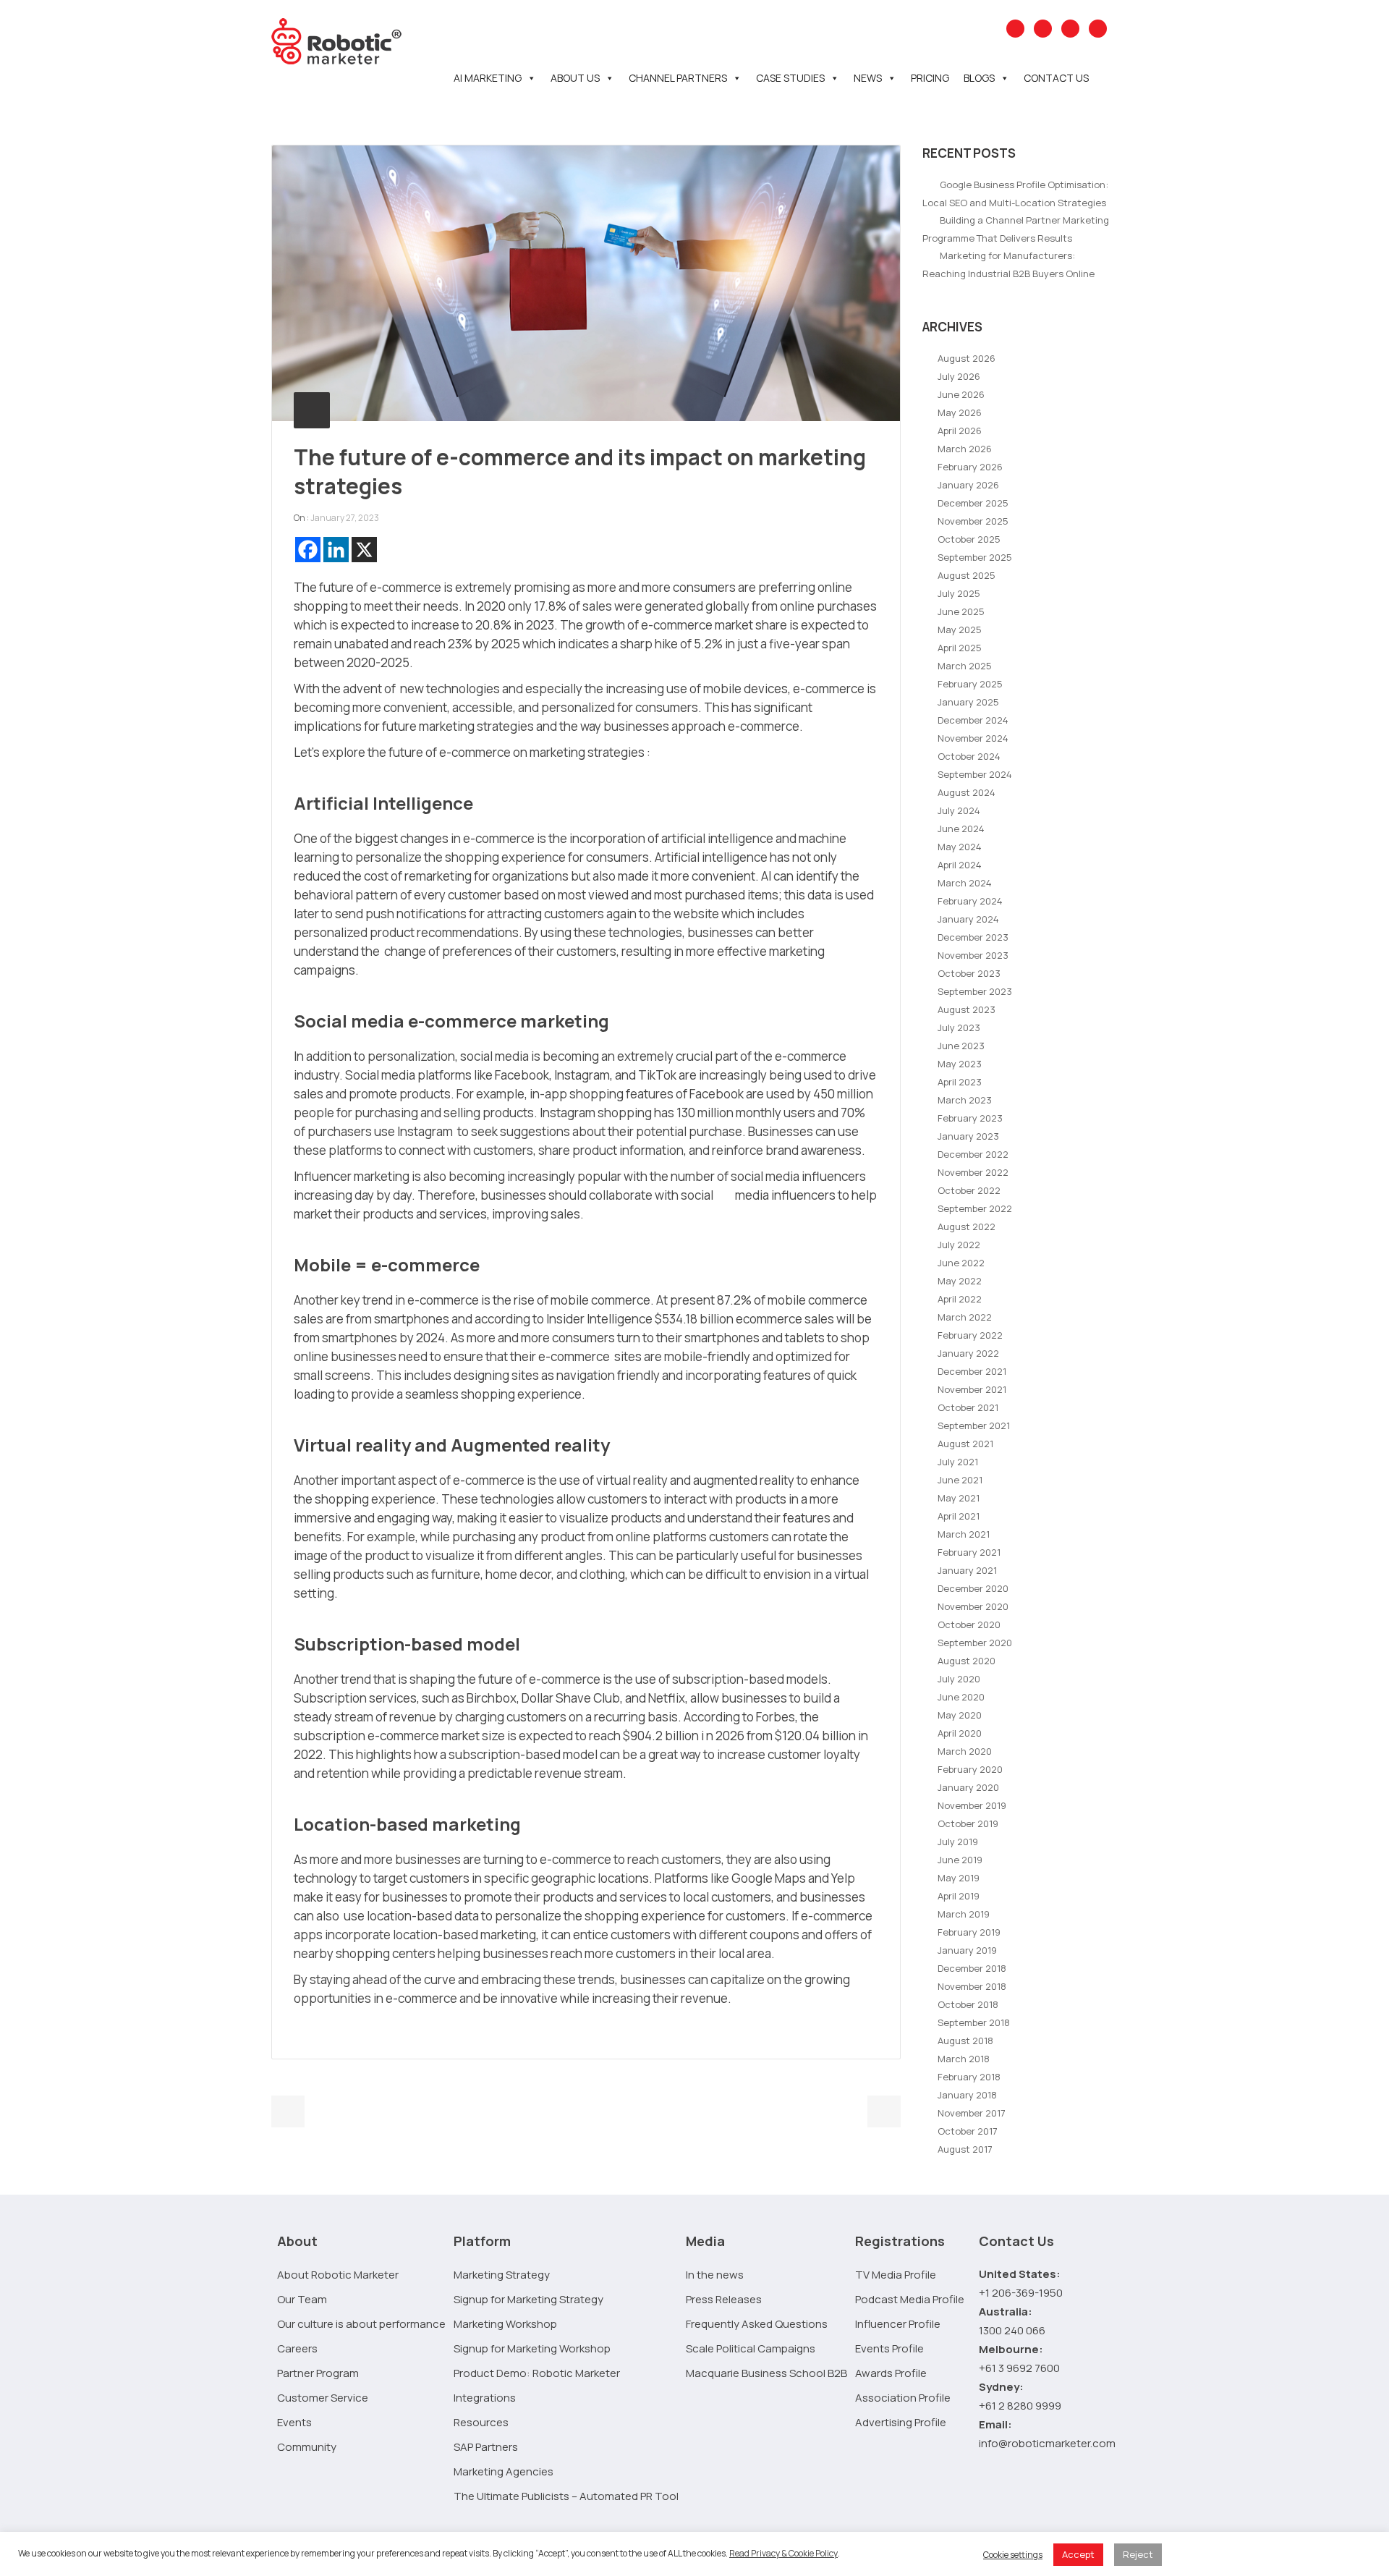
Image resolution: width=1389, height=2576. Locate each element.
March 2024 (965, 883)
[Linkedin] (336, 550)
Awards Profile (891, 2373)
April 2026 (960, 431)
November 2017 (972, 2113)
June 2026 (961, 394)
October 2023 (969, 973)
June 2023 (961, 1046)
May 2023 (960, 1064)
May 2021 (959, 1498)
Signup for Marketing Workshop (532, 2348)
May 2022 (960, 1281)
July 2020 (959, 1679)
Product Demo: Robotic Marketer (537, 2373)
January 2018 (967, 2095)
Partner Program (318, 2373)
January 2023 (968, 1136)
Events (294, 2422)
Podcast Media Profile (910, 2299)
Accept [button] (1078, 2554)
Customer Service (323, 2398)
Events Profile (889, 2348)
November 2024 (973, 738)
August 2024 (967, 792)
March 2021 (964, 1534)
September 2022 (975, 1208)
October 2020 (969, 1624)
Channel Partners (678, 78)
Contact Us (1056, 78)
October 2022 (969, 1190)
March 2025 (965, 666)
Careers (297, 2348)
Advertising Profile (901, 2422)
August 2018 (965, 2041)
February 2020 (970, 1769)
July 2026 (959, 376)
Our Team (302, 2299)
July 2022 (959, 1245)
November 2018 (972, 1986)
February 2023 (970, 1118)
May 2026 (960, 412)
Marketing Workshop (505, 2324)
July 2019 (958, 1842)
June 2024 (961, 829)
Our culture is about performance (361, 2324)
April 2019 (959, 1896)
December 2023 (973, 937)
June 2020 (961, 1697)
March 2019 (964, 1914)
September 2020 (975, 1643)
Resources (481, 2422)
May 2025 (960, 630)
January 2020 (968, 1787)
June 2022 (961, 1263)
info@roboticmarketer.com (1047, 2443)
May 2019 (959, 1878)
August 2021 (965, 1444)
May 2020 (960, 1715)
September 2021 (974, 1425)
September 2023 (975, 991)
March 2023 (965, 1100)
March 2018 (964, 2059)
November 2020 (973, 1606)
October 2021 (968, 1407)
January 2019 (967, 1950)
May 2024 (960, 847)
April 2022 (960, 1299)
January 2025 (968, 702)
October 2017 (968, 2131)
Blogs (979, 78)
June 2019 (960, 1860)
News (868, 78)
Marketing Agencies (504, 2471)
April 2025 (960, 648)
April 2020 (960, 1733)
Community (307, 2447)
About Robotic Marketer (338, 2275)
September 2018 (974, 2022)
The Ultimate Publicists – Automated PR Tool (566, 2496)
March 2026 (965, 449)
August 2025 (967, 575)
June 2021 (960, 1480)
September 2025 (975, 557)
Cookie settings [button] (1013, 2555)
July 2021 (958, 1462)
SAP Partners (486, 2447)
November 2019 (972, 1805)
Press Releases (724, 2299)
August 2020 (967, 1661)
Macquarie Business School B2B (766, 2373)
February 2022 (970, 1335)
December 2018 (972, 1968)
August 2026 (967, 358)
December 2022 (973, 1154)
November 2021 (972, 1389)
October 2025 (969, 539)
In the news (715, 2275)
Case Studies (790, 78)
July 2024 (959, 810)
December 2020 (973, 1588)
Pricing (930, 78)
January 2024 (968, 919)
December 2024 (973, 720)
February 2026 (970, 467)
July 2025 (959, 593)
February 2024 (970, 901)
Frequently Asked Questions (757, 2324)
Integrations (485, 2398)
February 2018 (969, 2077)
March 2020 (965, 1751)
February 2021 (969, 1552)
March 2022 (965, 1317)
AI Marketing (488, 78)
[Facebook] (308, 550)
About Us (575, 78)
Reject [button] (1138, 2554)
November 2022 (973, 1172)
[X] (364, 550)
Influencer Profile (898, 2324)
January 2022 (968, 1353)
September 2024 (975, 774)
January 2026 (968, 485)
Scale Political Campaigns (751, 2348)
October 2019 (968, 1823)
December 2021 (972, 1371)
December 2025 (973, 503)
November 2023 (973, 955)
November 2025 (973, 521)
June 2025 (961, 611)
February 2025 (970, 684)
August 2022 (967, 1226)
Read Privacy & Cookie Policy (783, 2553)
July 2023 (959, 1028)
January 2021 (967, 1570)
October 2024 (969, 756)
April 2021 (959, 1516)
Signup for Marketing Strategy (528, 2299)
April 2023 (960, 1082)
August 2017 (965, 2149)
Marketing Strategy (502, 2275)
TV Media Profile (896, 2275)
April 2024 (960, 865)
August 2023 (967, 1009)
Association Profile (903, 2398)
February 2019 (969, 1932)
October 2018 (968, 2004)
